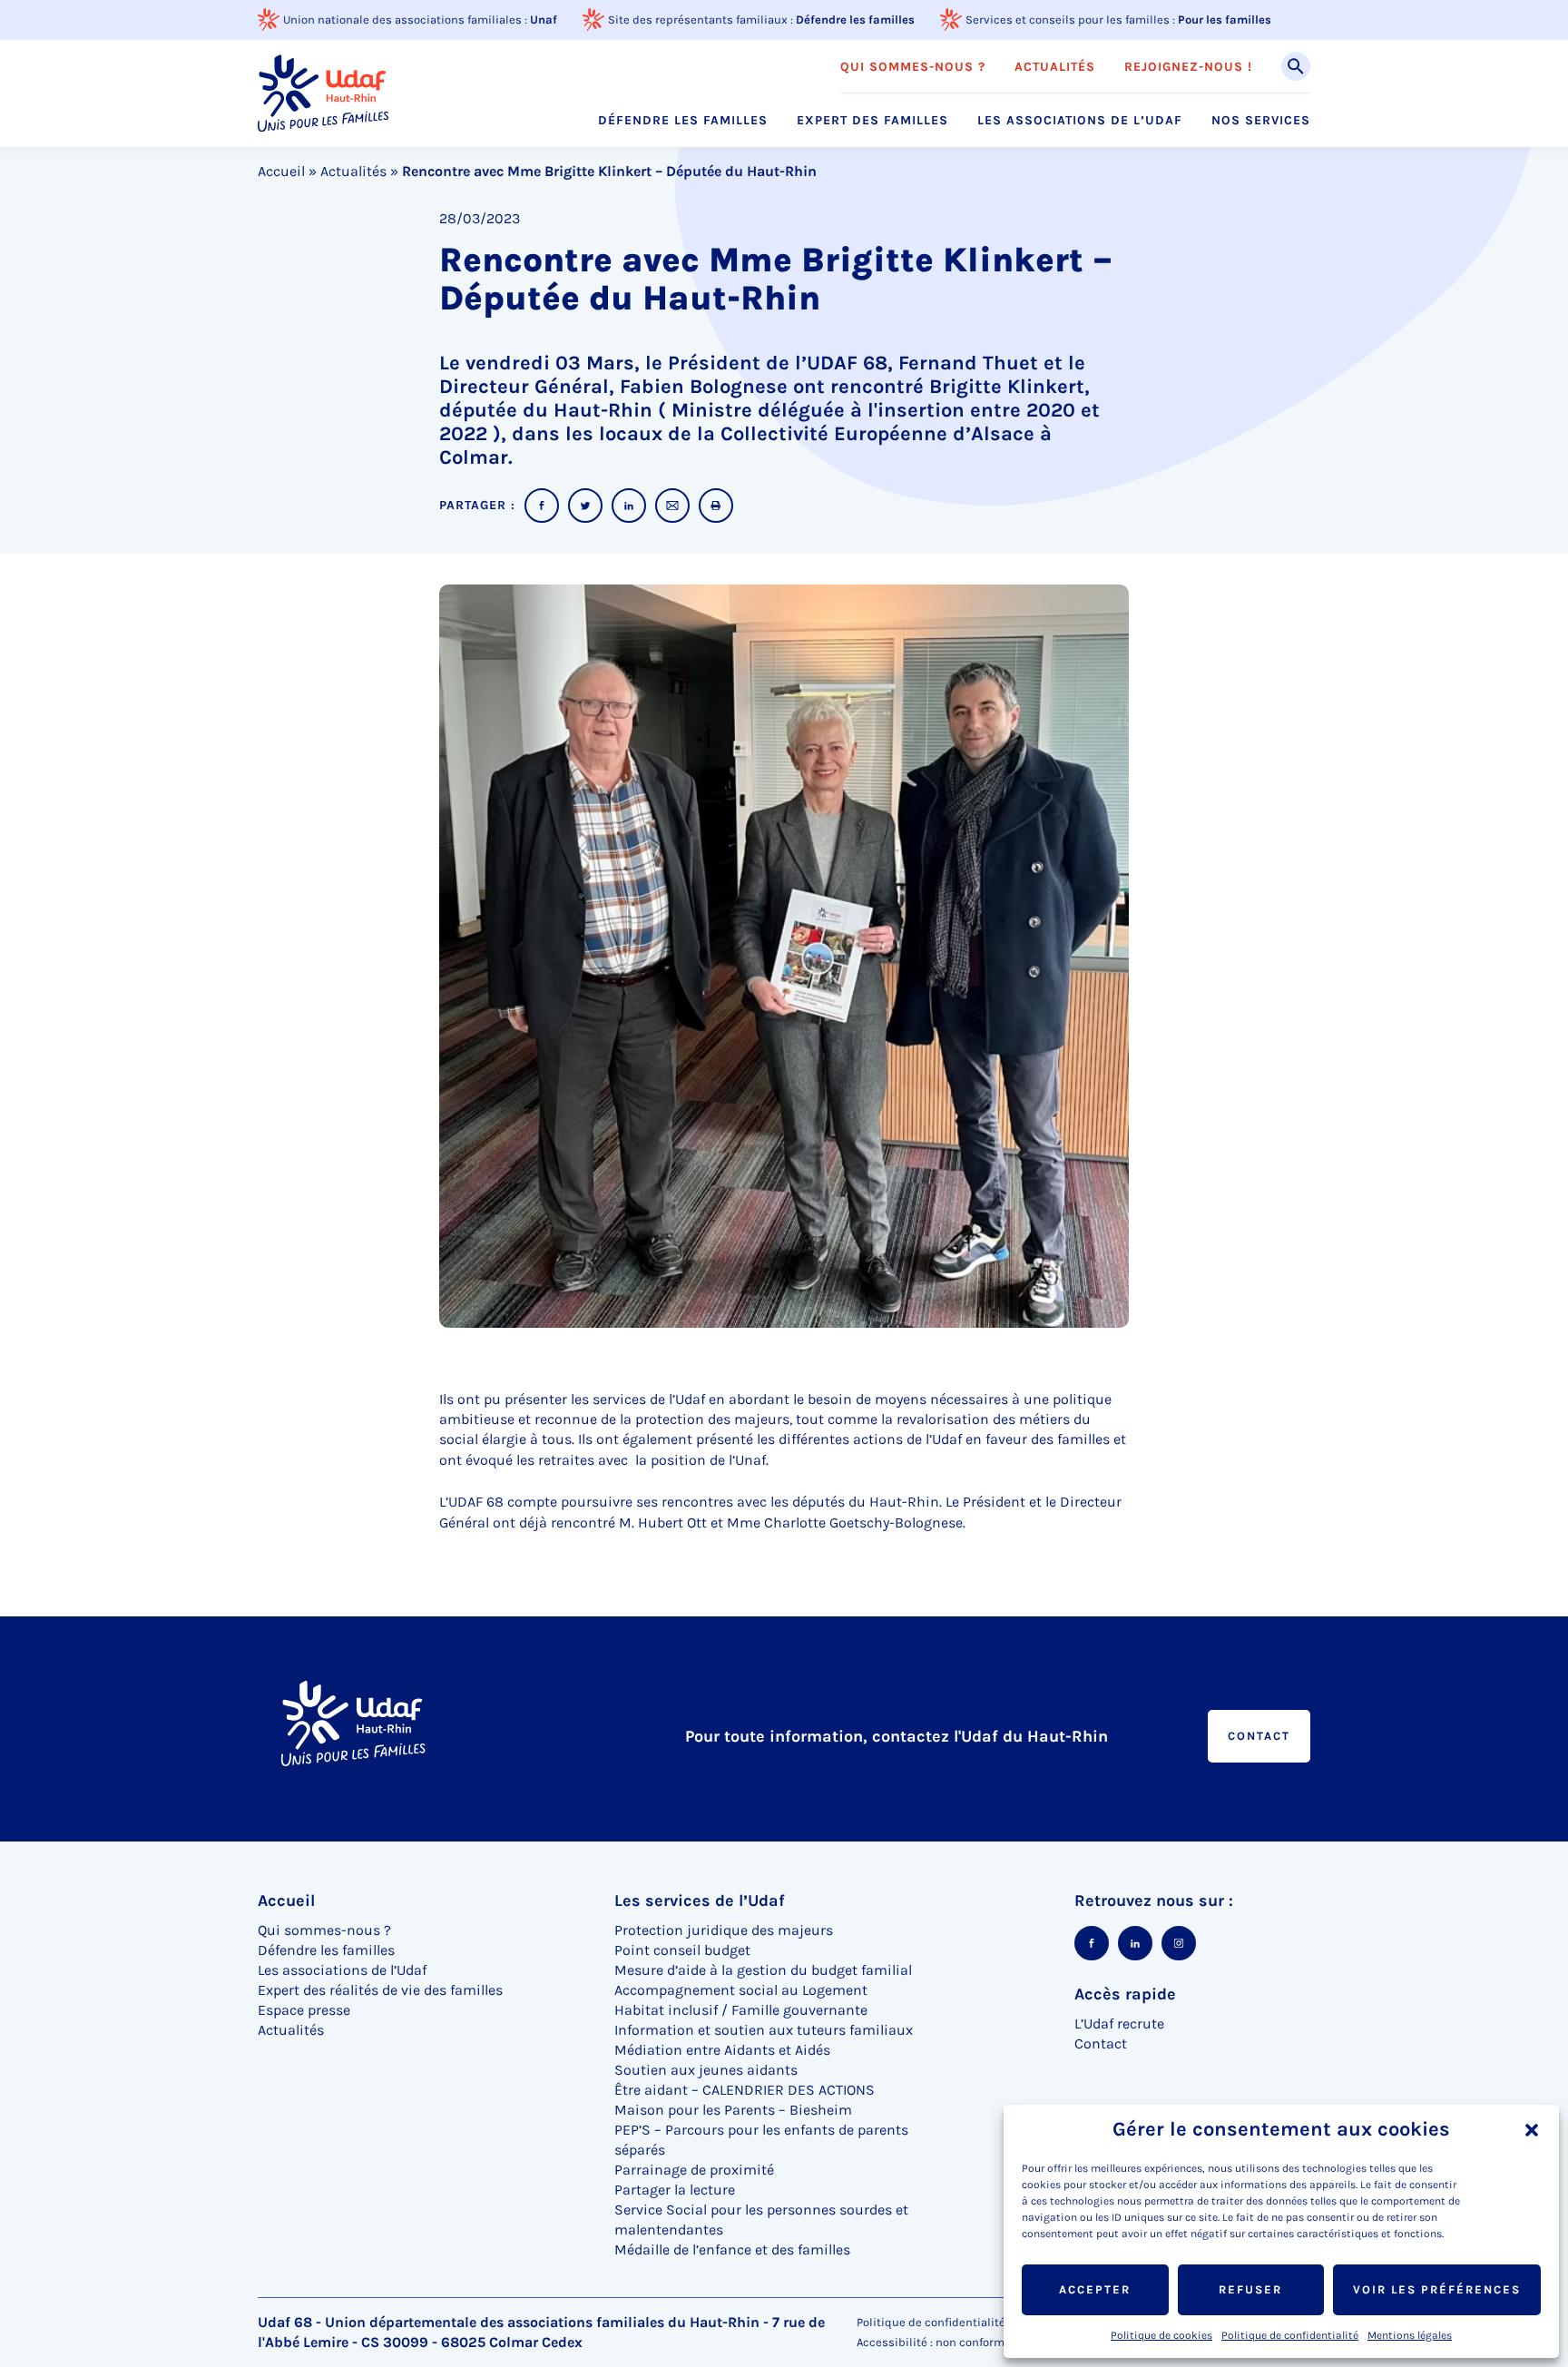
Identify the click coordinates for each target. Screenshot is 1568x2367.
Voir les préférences (1437, 2289)
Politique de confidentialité (1290, 2335)
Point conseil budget (682, 1950)
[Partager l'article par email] (672, 506)
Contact (1259, 1736)
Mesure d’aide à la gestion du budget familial (763, 1970)
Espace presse (304, 2010)
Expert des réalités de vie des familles (380, 1990)
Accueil (281, 171)
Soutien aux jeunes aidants (706, 2070)
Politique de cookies (1161, 2335)
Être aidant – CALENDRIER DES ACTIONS (745, 2090)
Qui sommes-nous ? (913, 67)
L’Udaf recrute (1119, 2023)
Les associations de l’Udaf (1080, 121)
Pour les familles (1225, 20)
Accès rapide (1125, 1994)
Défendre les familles (855, 20)
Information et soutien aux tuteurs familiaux (764, 2030)
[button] (1532, 2130)
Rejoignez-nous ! (1188, 67)
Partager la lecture (675, 2190)
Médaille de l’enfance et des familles (732, 2249)
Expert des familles (872, 121)
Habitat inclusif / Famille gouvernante (741, 2010)
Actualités (1055, 67)
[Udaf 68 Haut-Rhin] (323, 93)
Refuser (1250, 2289)
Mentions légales (1410, 2335)
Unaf (544, 20)
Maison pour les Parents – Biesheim (733, 2110)
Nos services (1261, 121)
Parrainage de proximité (694, 2170)
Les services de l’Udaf (700, 1900)
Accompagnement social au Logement (741, 1990)
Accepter (1095, 2289)
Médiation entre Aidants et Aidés (722, 2050)
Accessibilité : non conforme (934, 2342)
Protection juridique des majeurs (724, 1930)
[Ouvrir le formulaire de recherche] (1296, 66)
